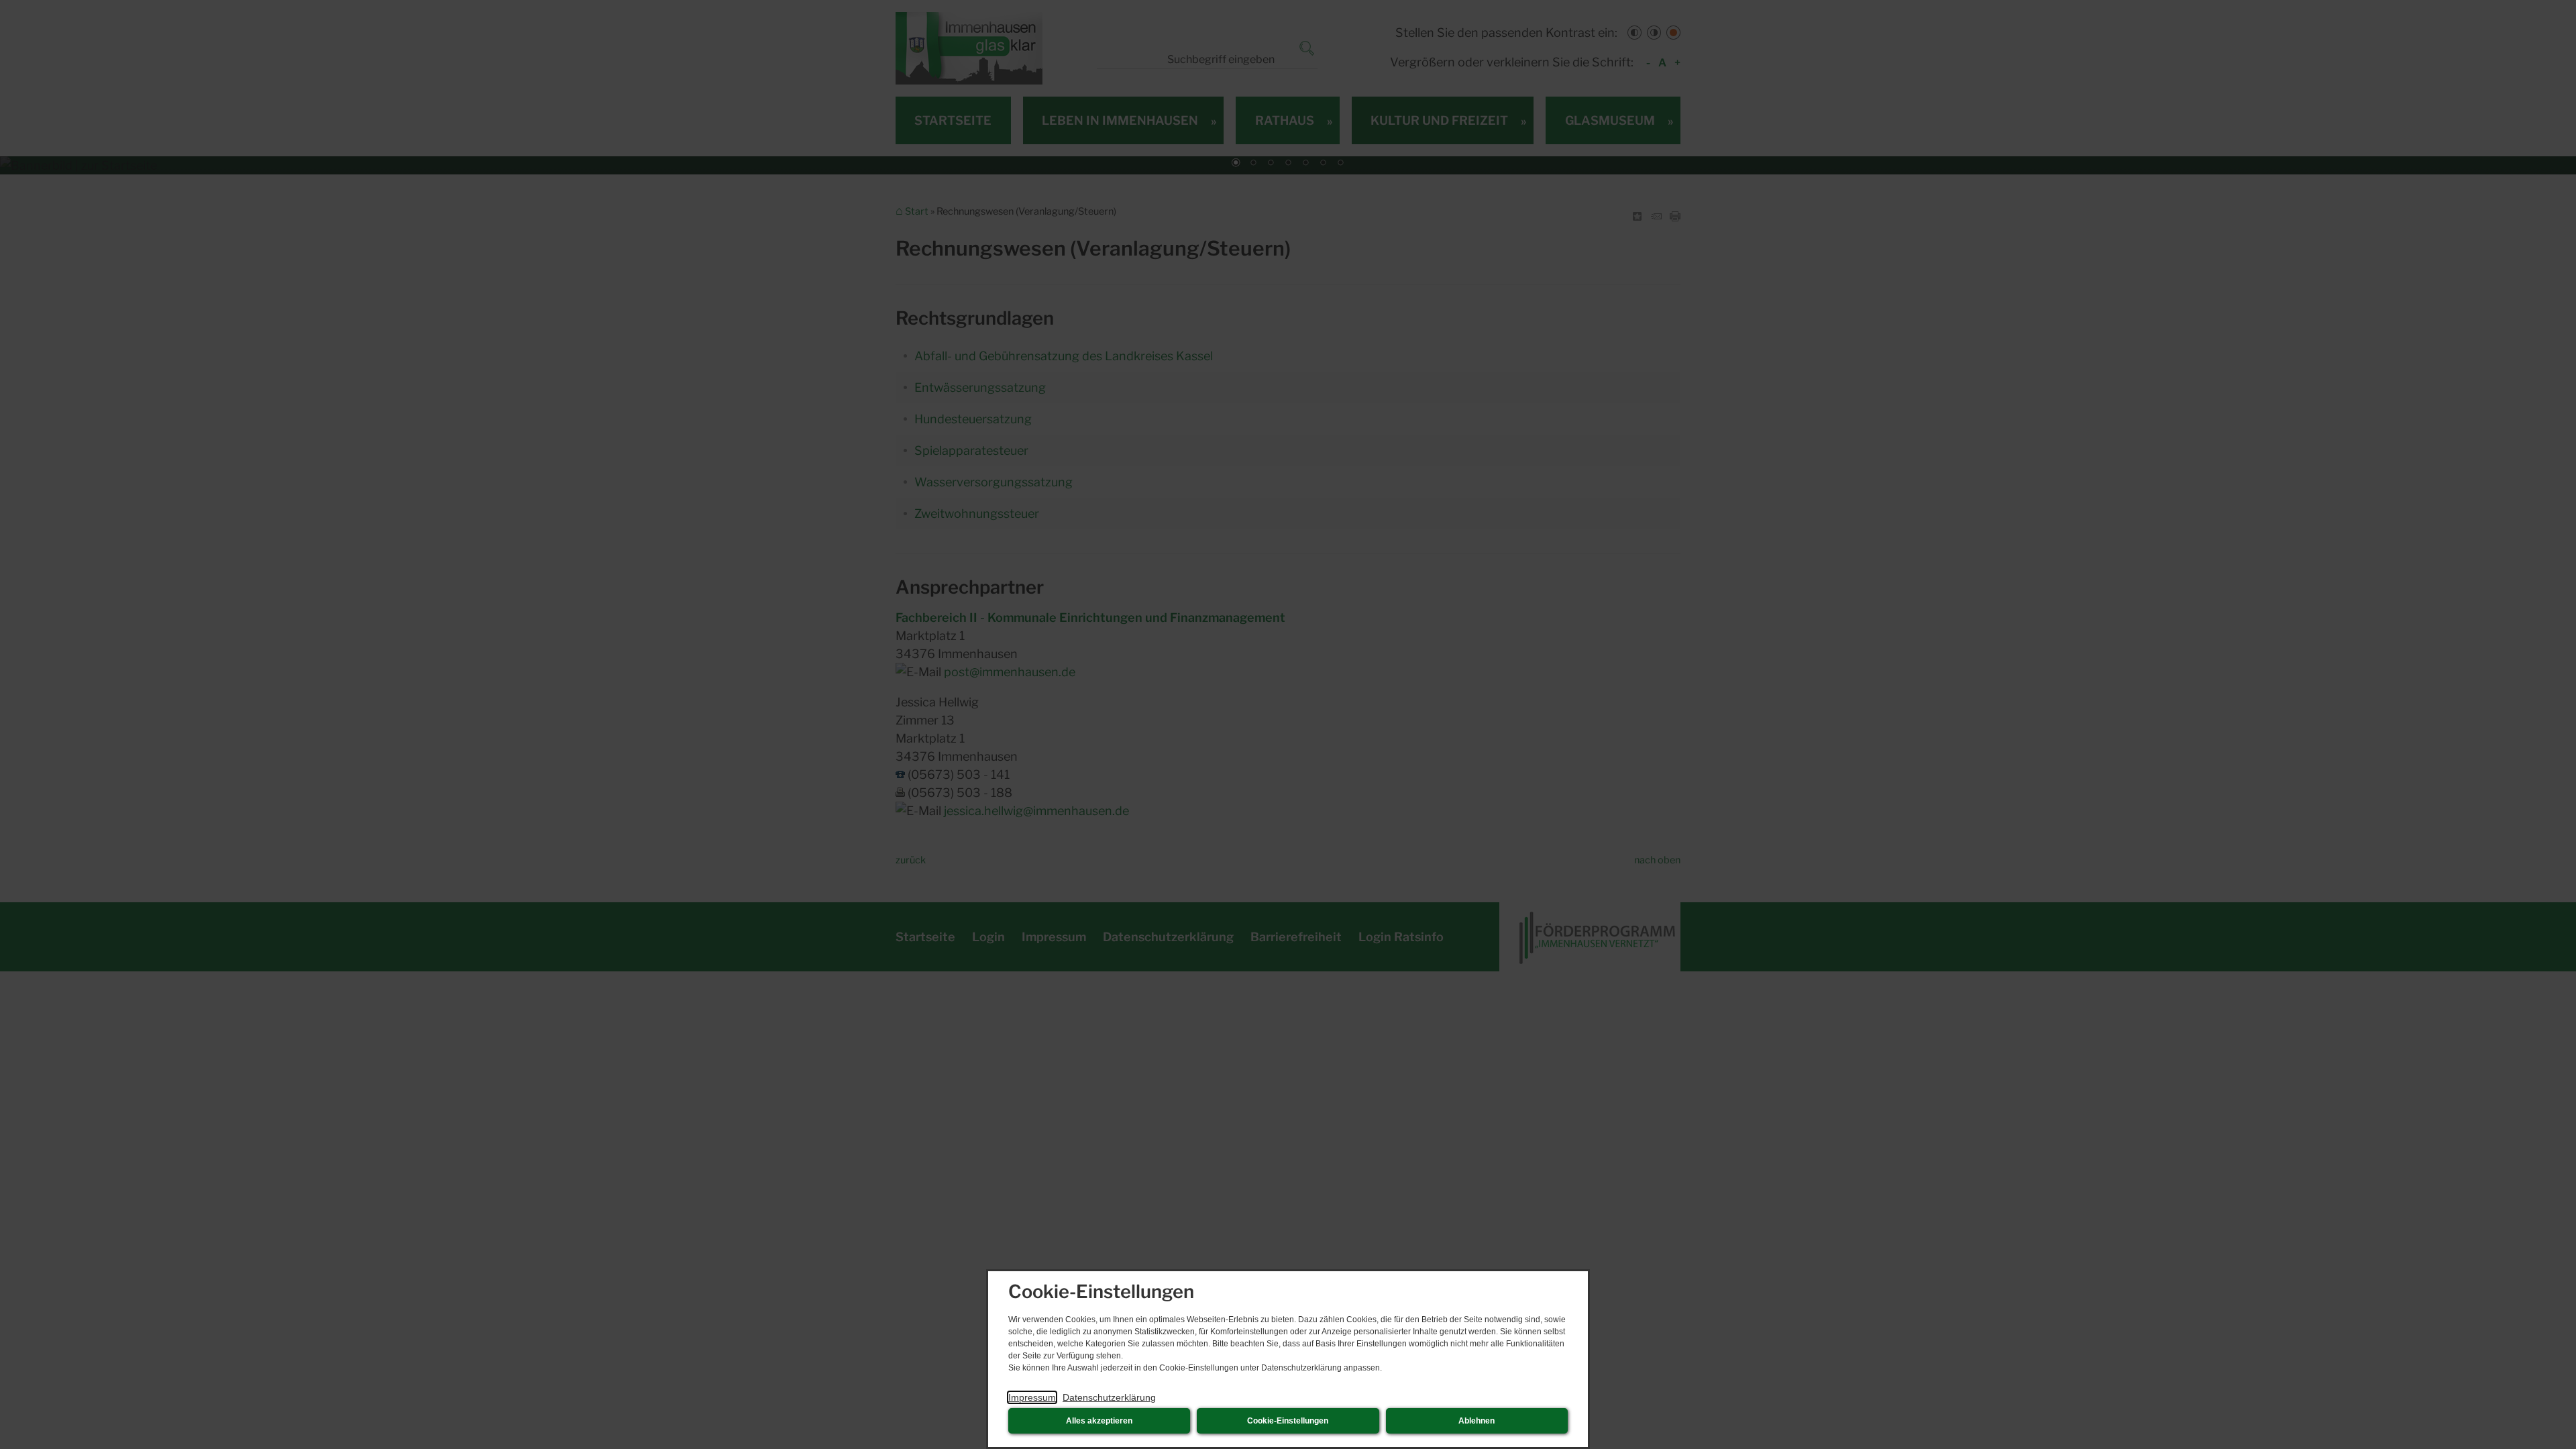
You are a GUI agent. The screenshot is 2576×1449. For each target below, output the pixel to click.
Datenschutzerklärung (1109, 1397)
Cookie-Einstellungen (1288, 1421)
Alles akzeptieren (1099, 1421)
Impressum (1032, 1397)
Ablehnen (1477, 1421)
